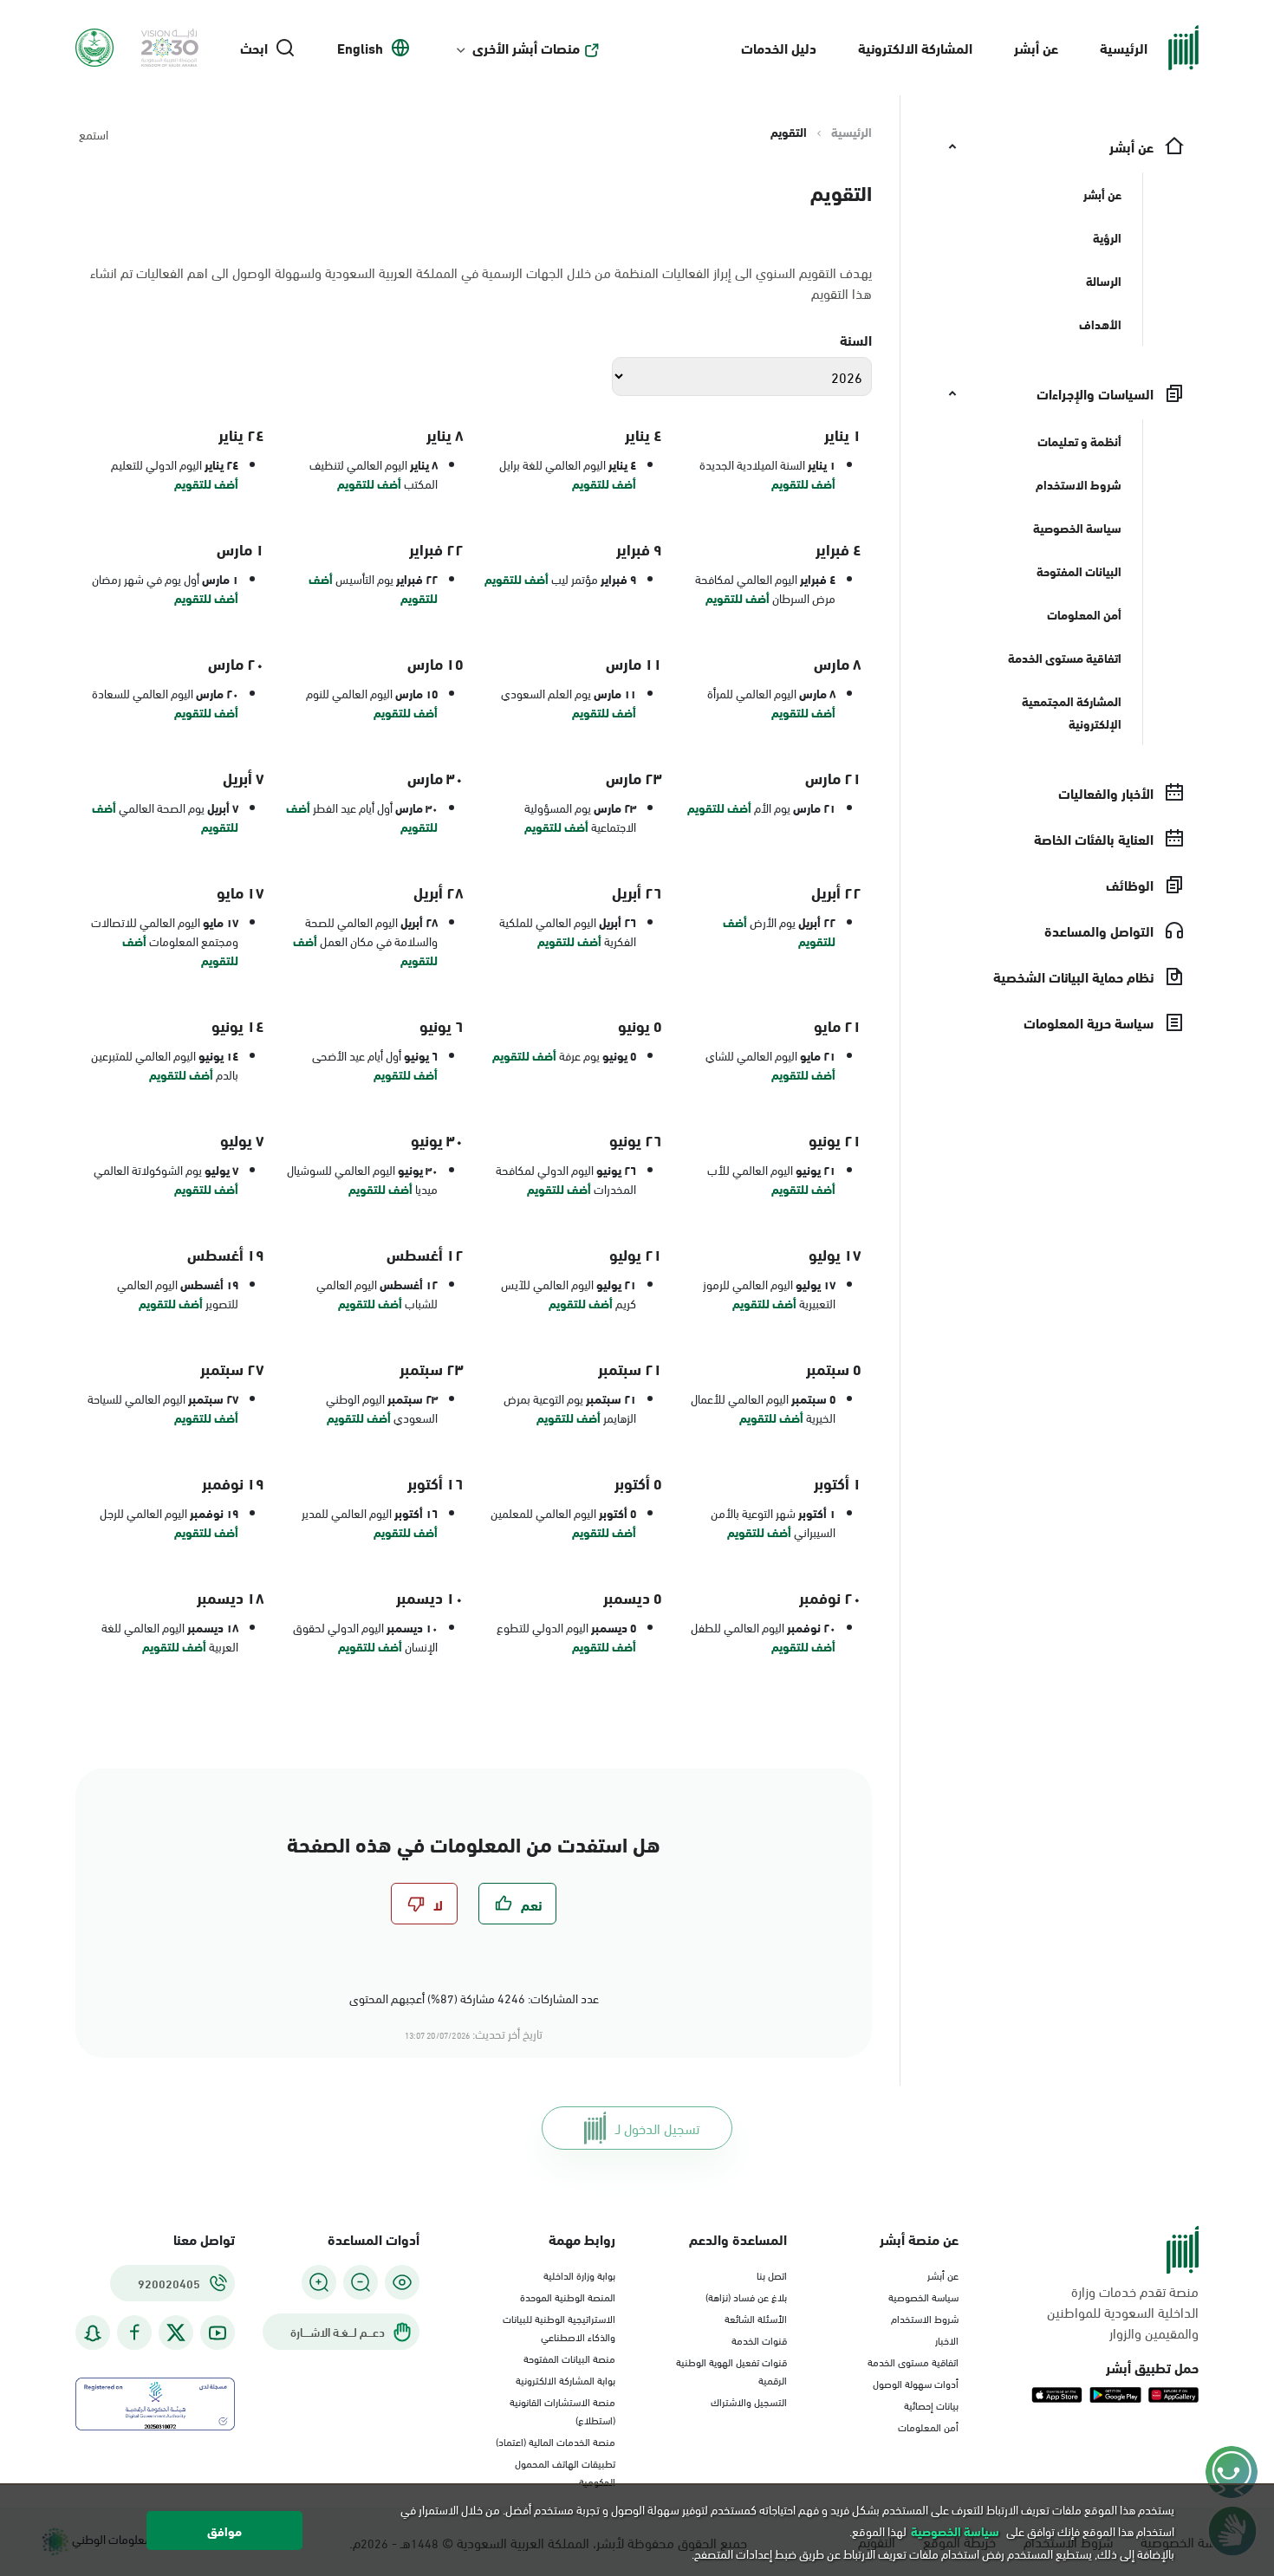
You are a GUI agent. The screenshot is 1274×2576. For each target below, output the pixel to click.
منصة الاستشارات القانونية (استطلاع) (562, 2410)
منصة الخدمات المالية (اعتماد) (556, 2441)
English (360, 48)
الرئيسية (1124, 47)
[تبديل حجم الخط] (361, 2282)
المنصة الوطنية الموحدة (568, 2296)
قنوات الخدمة (759, 2339)
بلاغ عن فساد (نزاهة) (746, 2296)
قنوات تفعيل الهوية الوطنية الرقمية (731, 2370)
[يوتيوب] (218, 2333)
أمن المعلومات (928, 2426)
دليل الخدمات (779, 47)
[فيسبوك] (134, 2333)
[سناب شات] (93, 2333)
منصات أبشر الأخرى (526, 48)
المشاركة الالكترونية (915, 47)
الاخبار (947, 2339)
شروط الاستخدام (925, 2318)
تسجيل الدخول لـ (657, 2128)
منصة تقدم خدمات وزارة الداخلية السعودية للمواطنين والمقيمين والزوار (1123, 2312)
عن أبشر (1036, 47)
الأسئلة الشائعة (756, 2318)
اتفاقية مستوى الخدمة (913, 2361)
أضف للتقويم (803, 483)
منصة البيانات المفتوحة (569, 2358)
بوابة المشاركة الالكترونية (565, 2379)
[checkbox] (517, 1904)
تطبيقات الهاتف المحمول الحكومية (565, 2472)
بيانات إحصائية (931, 2404)
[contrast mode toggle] (402, 2282)
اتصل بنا (772, 2274)
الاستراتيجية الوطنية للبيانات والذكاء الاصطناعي (559, 2327)
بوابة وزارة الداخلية (579, 2274)
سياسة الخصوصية (923, 2296)
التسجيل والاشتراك (749, 2401)
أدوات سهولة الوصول (916, 2383)
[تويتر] (176, 2333)
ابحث (254, 48)
